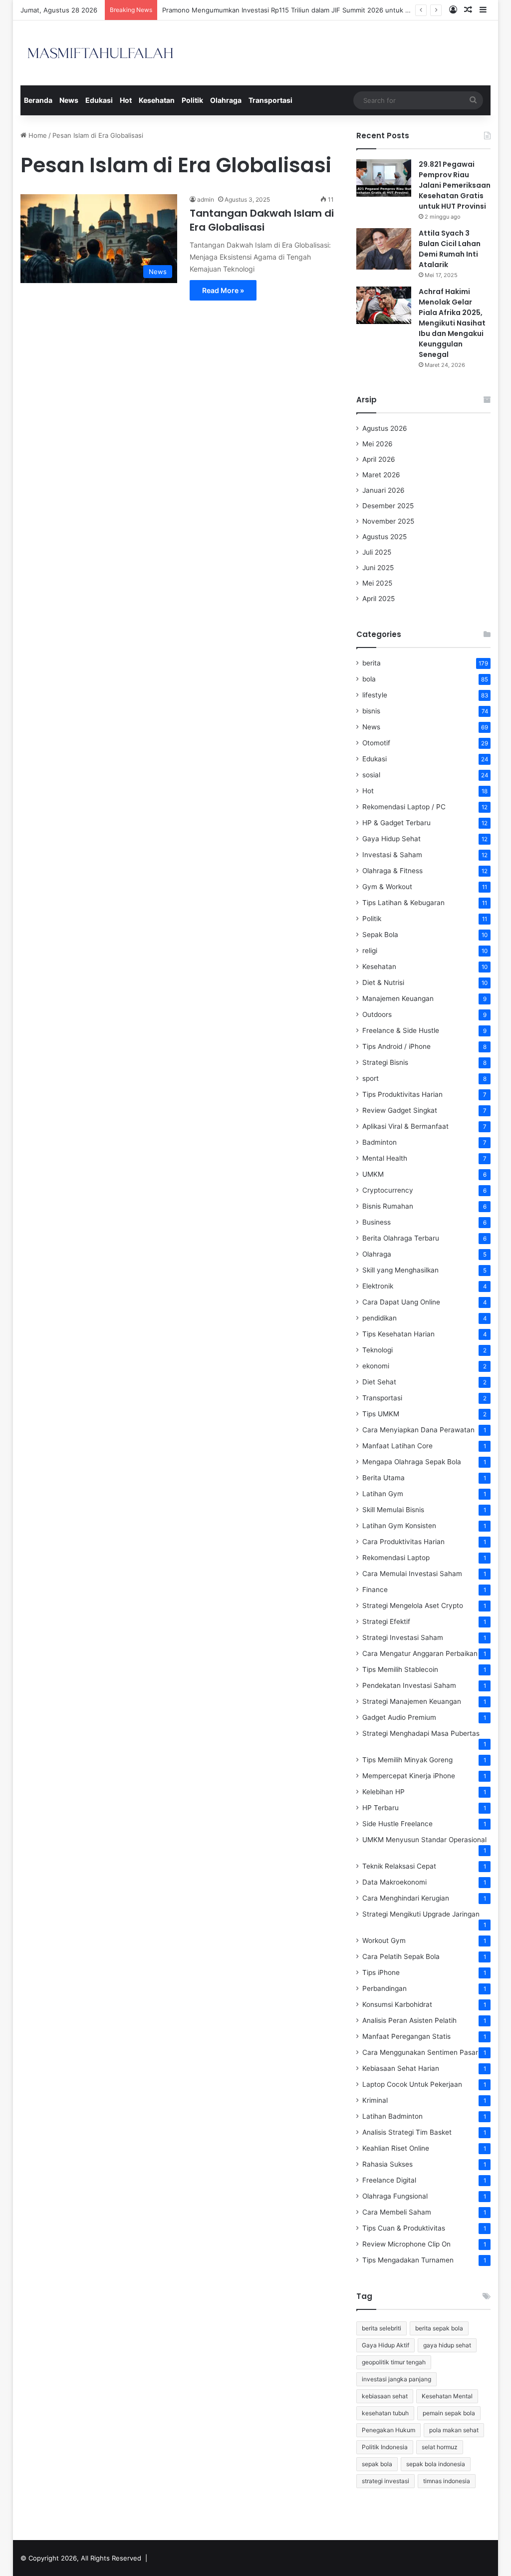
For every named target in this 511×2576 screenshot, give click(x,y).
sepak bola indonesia (436, 2464)
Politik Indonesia (385, 2447)
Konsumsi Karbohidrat (397, 2004)
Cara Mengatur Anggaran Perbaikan (420, 1653)
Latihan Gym (383, 1494)
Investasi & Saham (392, 855)
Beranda (38, 100)
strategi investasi (385, 2481)
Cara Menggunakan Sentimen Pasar (420, 2052)
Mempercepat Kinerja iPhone (409, 1776)
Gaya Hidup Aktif (385, 2345)
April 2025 (379, 599)
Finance (375, 1590)
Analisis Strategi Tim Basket (407, 2132)
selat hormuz (440, 2447)
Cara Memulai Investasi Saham (412, 1574)
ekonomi (376, 1366)
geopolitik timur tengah (394, 2362)
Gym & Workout (387, 887)
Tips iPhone (381, 1972)
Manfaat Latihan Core (397, 1446)
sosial (371, 775)
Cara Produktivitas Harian (403, 1542)
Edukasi (99, 100)
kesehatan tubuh (385, 2413)
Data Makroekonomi (394, 1882)
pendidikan (380, 1318)
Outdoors (377, 1014)
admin (206, 199)
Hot (126, 100)
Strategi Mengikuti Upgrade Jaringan (421, 1914)
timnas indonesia (447, 2481)
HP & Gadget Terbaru (396, 823)
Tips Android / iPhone (396, 1046)
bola (369, 679)
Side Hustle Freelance (397, 1824)
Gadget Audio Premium (399, 1717)
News (69, 100)
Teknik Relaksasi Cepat (399, 1866)
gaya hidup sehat (447, 2345)
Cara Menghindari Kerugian (406, 1898)
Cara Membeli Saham (397, 2212)
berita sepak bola (439, 2328)
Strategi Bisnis (385, 1062)
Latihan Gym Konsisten (399, 1526)
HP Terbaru (381, 1808)
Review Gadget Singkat (400, 1110)
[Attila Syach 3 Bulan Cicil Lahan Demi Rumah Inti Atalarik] (384, 249)
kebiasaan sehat (385, 2396)
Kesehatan (157, 100)
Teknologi (378, 1350)
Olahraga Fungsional (395, 2196)
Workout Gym (384, 1940)
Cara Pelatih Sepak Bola (401, 1956)
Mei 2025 (377, 583)
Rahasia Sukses (387, 2164)
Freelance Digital (389, 2180)
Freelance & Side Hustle (401, 1030)
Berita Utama (383, 1478)
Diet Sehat (379, 1382)
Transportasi (270, 100)
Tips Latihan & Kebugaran (403, 903)
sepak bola (377, 2464)
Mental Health (385, 1158)
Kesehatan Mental (447, 2396)
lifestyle (375, 695)
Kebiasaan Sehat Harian (401, 2068)
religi (370, 951)
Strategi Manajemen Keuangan (412, 1701)
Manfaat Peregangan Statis (406, 2036)
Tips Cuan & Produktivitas (404, 2228)
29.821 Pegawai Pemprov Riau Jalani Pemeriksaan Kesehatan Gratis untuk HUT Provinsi (455, 185)
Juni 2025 (378, 568)
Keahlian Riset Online (396, 2148)
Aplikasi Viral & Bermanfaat (405, 1126)
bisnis (371, 711)
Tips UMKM (381, 1414)
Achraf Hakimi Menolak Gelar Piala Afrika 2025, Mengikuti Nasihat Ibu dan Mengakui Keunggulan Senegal (452, 323)
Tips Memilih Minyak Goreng (407, 1760)
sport (371, 1078)
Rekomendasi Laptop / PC (404, 807)
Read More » (223, 290)
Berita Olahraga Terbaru (401, 1238)
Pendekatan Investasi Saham (409, 1685)
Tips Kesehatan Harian (398, 1334)
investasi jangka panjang (396, 2379)
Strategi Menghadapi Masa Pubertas (421, 1733)
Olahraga (226, 100)
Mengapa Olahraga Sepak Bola (412, 1462)
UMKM (373, 1174)
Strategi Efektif (386, 1621)
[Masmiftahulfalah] (100, 53)
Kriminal (375, 2100)
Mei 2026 (378, 444)
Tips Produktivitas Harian (402, 1094)
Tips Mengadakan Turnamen (408, 2260)
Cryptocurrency (388, 1190)
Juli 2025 (377, 552)
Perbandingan (384, 1988)
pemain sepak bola (449, 2413)
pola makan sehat (454, 2430)
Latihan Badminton (392, 2116)
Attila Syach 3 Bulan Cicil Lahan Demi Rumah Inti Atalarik (450, 249)
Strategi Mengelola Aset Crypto (413, 1606)
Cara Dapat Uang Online (401, 1302)
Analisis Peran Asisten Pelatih (409, 2020)
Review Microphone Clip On (406, 2244)
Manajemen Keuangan (398, 998)
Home (37, 135)
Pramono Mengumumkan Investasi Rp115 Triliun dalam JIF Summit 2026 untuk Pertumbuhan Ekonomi (319, 10)
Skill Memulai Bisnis (393, 1510)
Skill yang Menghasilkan (400, 1270)
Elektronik (378, 1286)
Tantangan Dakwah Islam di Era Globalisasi (262, 220)
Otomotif (376, 743)
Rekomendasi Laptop (396, 1558)
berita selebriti (382, 2328)
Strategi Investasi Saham (403, 1637)
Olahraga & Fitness (392, 871)
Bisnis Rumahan (388, 1206)
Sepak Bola (380, 935)
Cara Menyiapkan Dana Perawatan (418, 1430)
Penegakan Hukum (388, 2430)
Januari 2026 (383, 490)
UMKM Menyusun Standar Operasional (424, 1840)
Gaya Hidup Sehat (391, 839)
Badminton (380, 1142)
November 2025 (388, 521)
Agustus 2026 (385, 428)
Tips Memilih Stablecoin (400, 1669)
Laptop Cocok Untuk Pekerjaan (412, 2084)
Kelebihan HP (383, 1792)
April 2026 (379, 459)
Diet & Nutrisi (383, 982)
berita (372, 663)
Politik (192, 100)
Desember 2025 (388, 506)
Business (377, 1222)
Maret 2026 (381, 475)
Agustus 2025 (384, 537)
